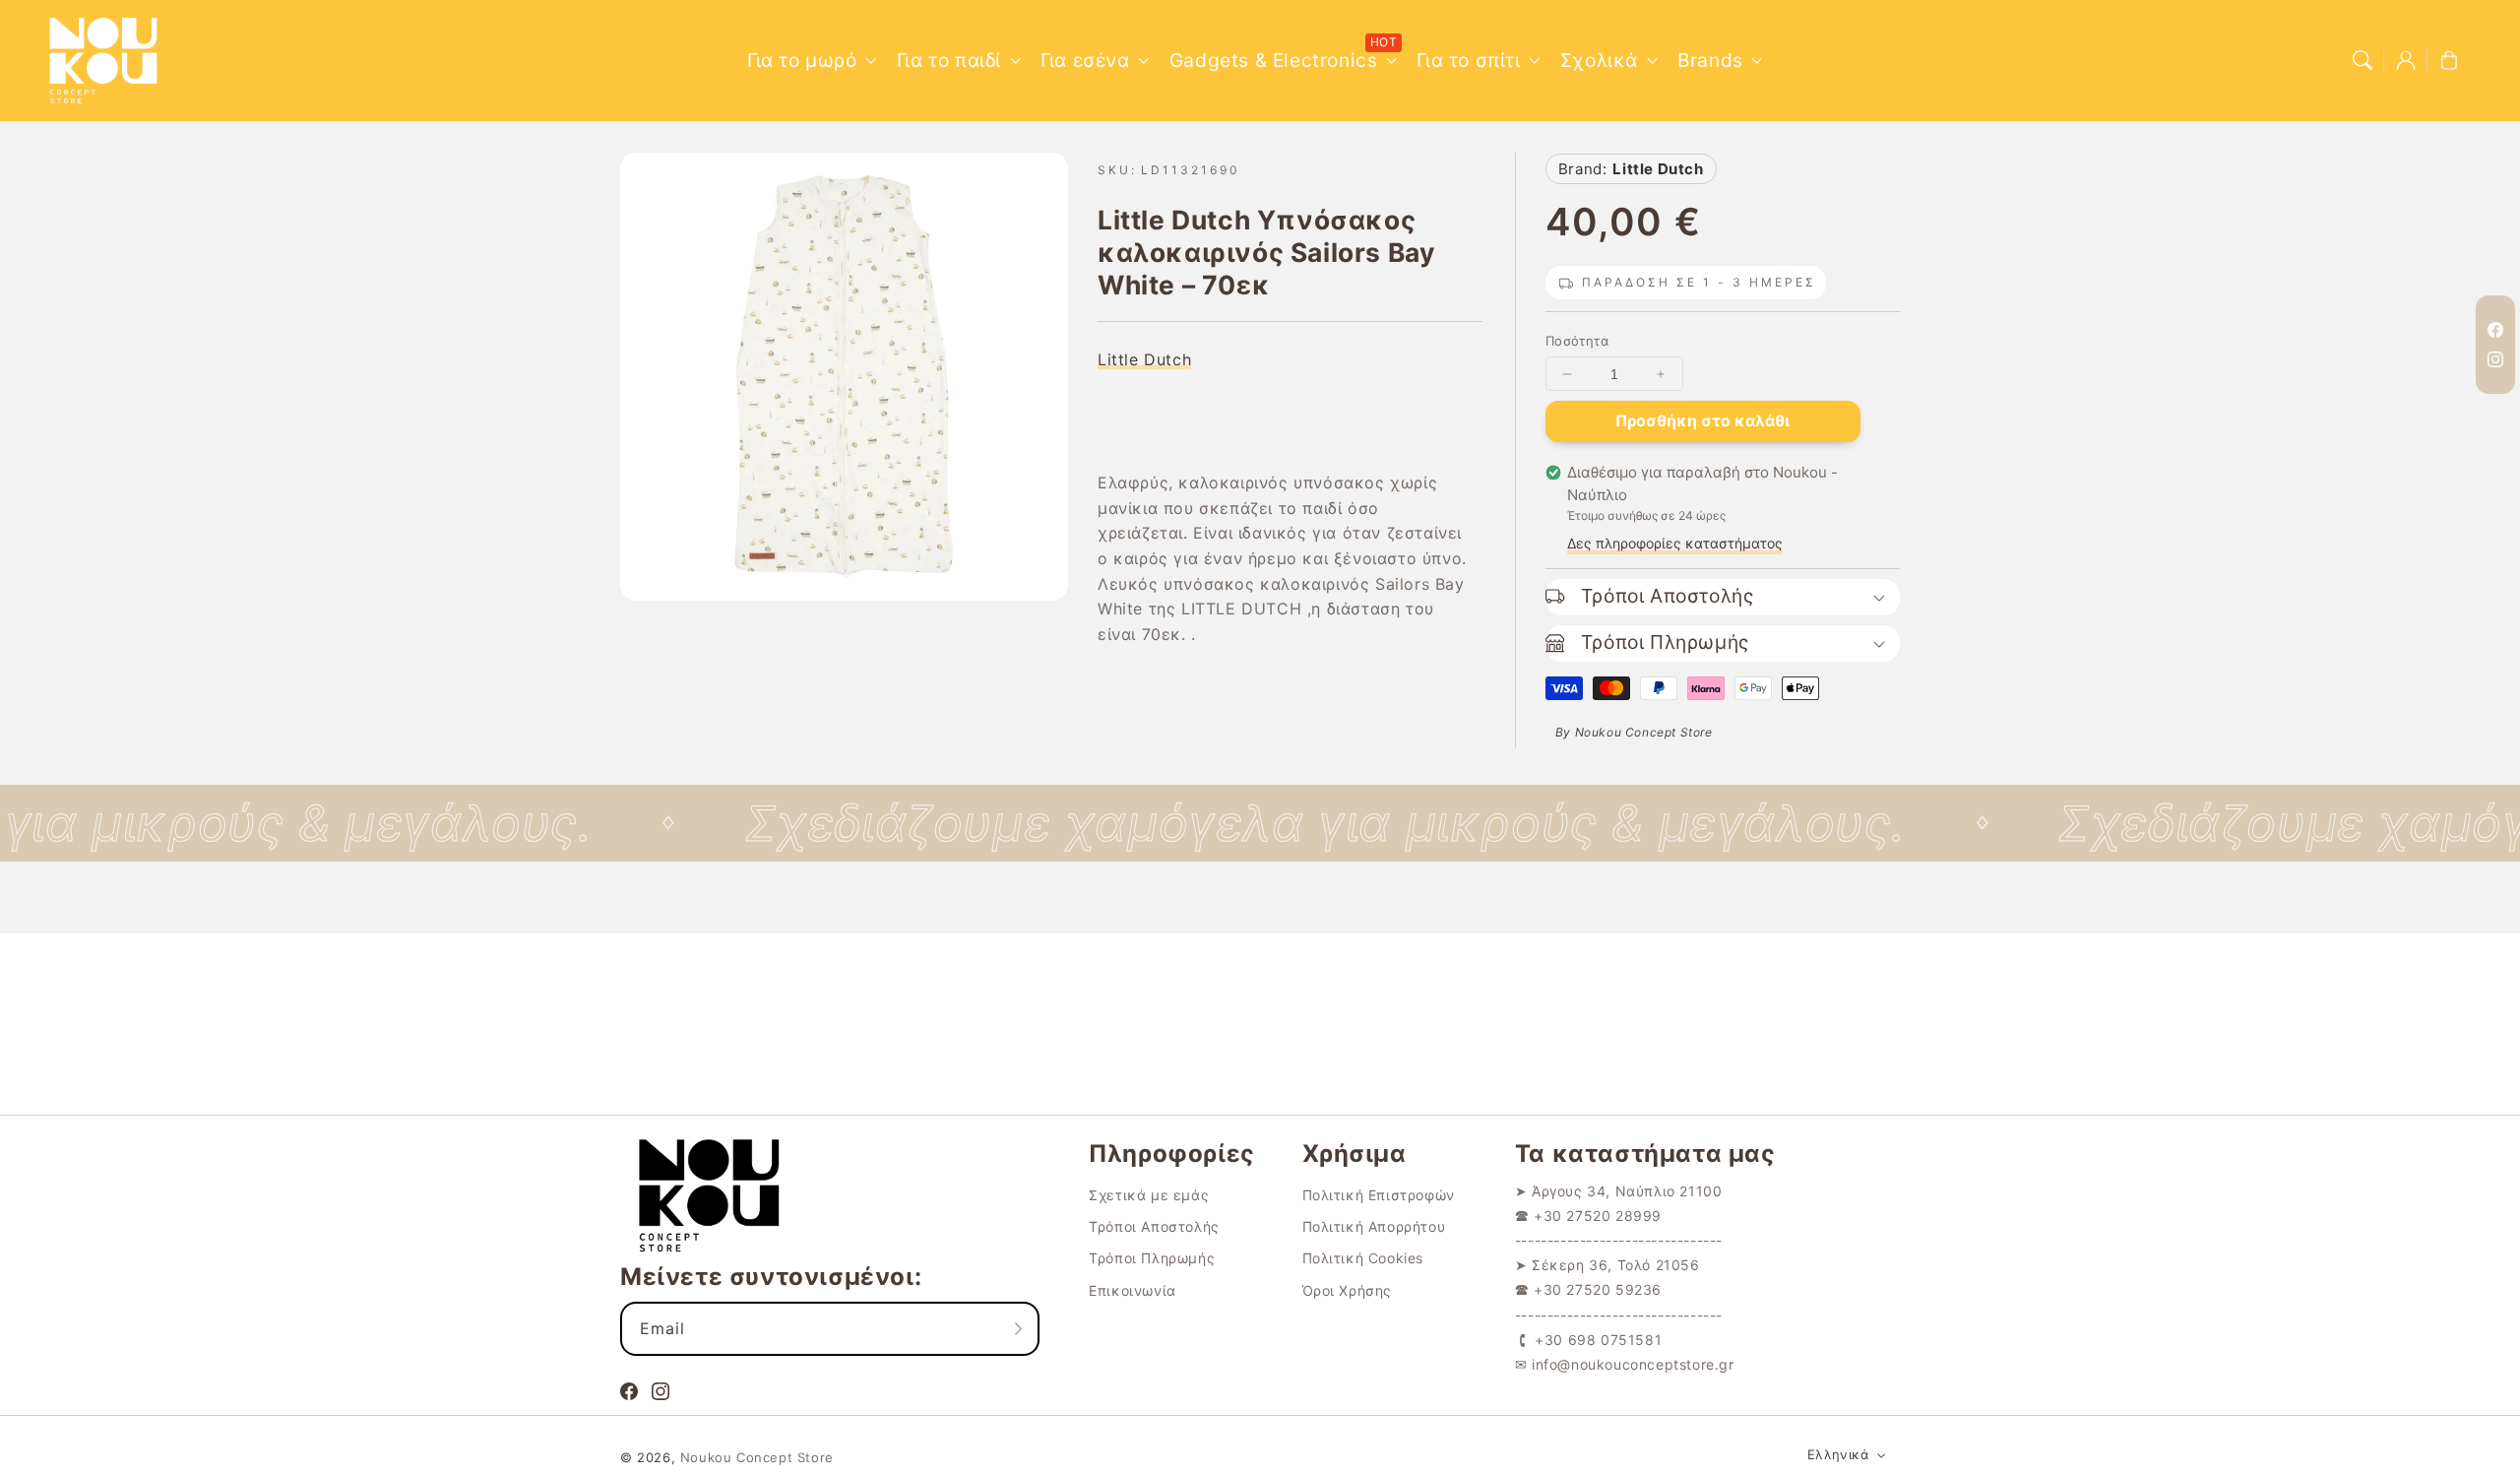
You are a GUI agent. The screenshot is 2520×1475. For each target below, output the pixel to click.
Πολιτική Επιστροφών (1379, 1195)
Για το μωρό (802, 60)
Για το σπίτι (1468, 60)
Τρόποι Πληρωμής (1152, 1258)
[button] (2362, 60)
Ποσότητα (1577, 341)
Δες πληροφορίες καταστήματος (1675, 543)
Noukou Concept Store (757, 1457)
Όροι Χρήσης (1348, 1290)
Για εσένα (1085, 60)
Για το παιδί (949, 60)
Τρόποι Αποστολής (1154, 1226)
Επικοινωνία (1133, 1290)
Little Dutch (1144, 359)
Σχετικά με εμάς (1149, 1195)
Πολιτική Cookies (1363, 1258)
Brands (1710, 60)
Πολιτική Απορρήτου (1374, 1226)
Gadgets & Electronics (1274, 60)
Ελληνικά (1838, 1454)
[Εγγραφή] (1018, 1328)
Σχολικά (1599, 60)
